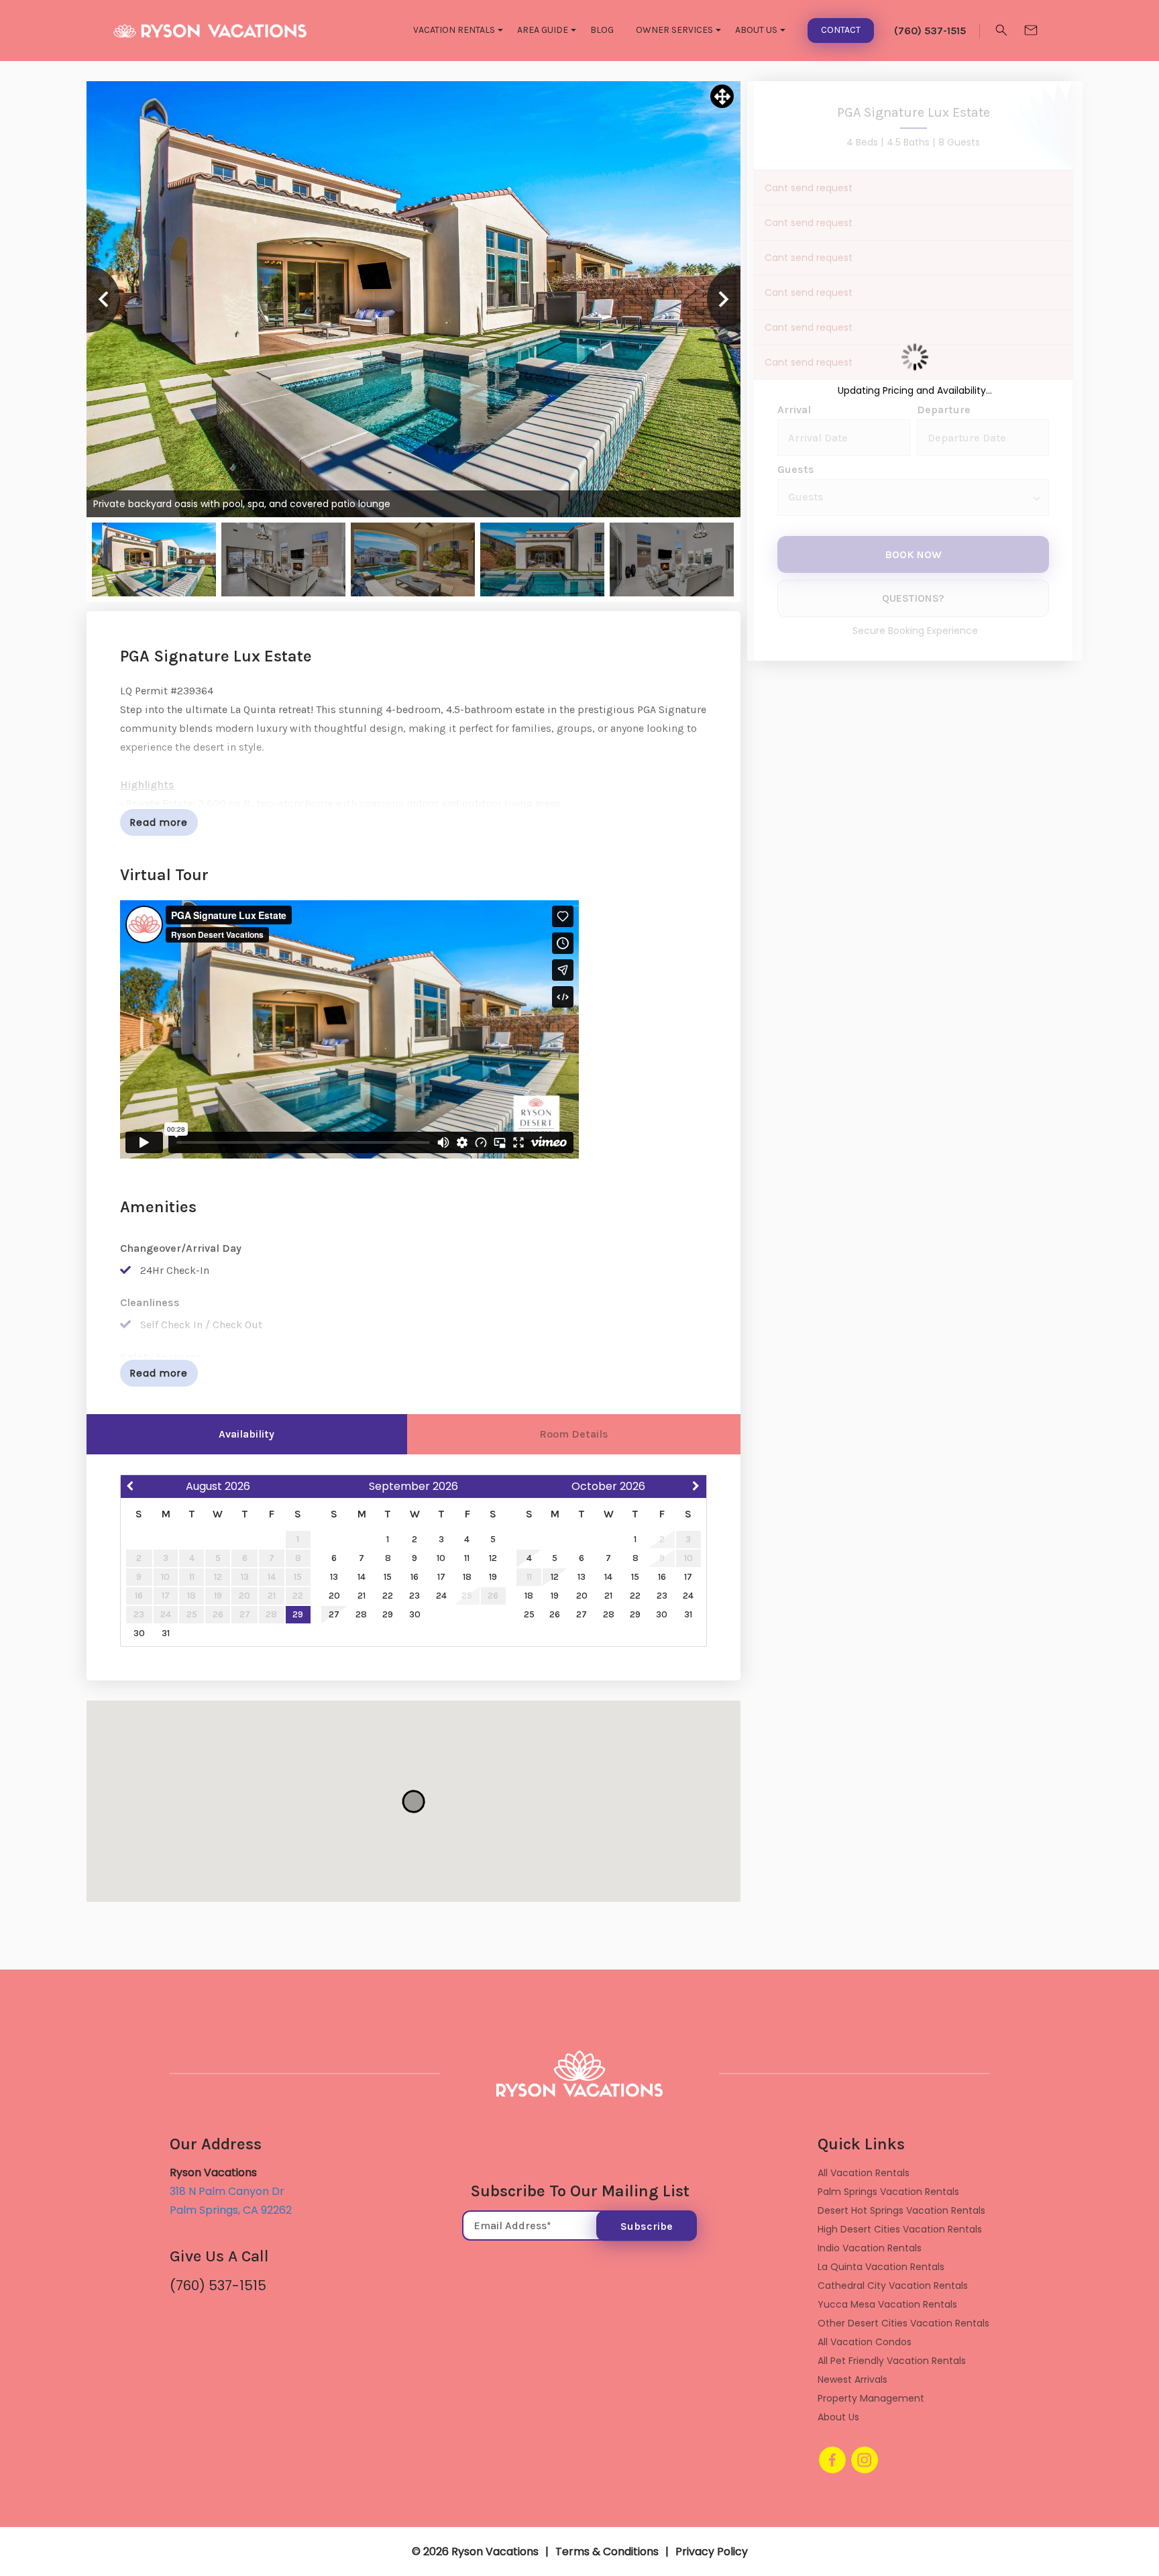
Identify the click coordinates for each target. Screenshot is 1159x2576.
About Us (756, 30)
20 (334, 1596)
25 (529, 1614)
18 (467, 1577)
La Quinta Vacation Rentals (881, 2267)
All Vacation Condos (865, 2342)
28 (361, 1614)
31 (166, 1633)
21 (362, 1596)
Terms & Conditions (607, 2552)
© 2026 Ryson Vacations (475, 2552)
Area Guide (543, 30)
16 (415, 1577)
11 (467, 1558)
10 (441, 1558)
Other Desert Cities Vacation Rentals (903, 2323)
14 (362, 1577)
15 (388, 1577)
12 (493, 1558)
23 (415, 1596)
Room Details (574, 1434)
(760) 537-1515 (218, 2286)
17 (441, 1577)
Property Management (871, 2398)
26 (555, 1614)
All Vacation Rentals (864, 2173)
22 (388, 1596)
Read (159, 822)
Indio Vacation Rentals (870, 2248)
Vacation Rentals (454, 30)
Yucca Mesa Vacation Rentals (887, 2304)
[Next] (724, 299)
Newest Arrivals (852, 2379)
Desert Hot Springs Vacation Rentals (901, 2210)
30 (139, 1633)
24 (441, 1596)
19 (493, 1577)
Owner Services (674, 30)
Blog (602, 30)
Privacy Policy (712, 2552)
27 (334, 1614)
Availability (246, 1434)
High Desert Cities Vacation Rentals (900, 2229)
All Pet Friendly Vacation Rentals (892, 2361)
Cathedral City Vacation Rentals (893, 2286)
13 (334, 1577)
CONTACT (841, 30)
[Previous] (103, 299)
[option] (413, 299)
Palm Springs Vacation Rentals (888, 2192)
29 (298, 1614)
